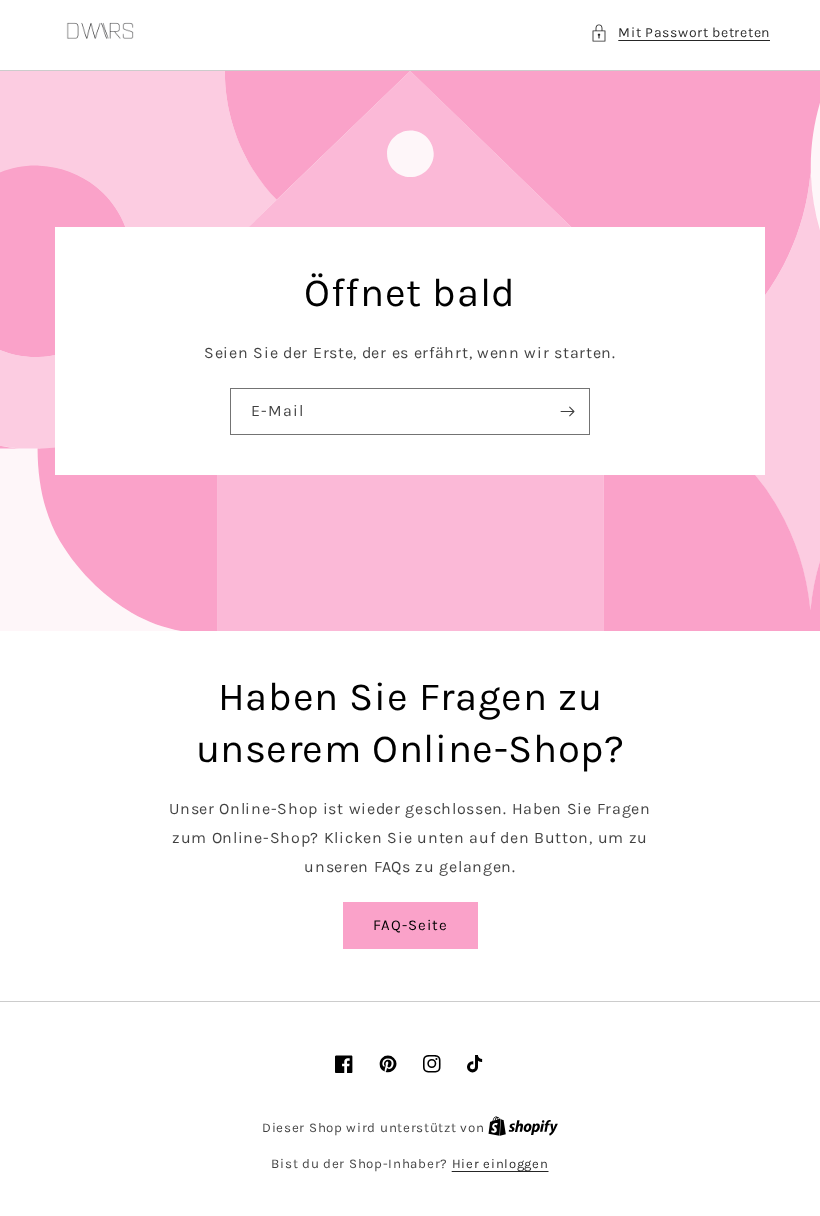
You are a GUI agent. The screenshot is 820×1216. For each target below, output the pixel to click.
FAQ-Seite (410, 925)
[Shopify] (523, 1127)
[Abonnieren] (567, 411)
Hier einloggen (500, 1163)
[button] (680, 32)
